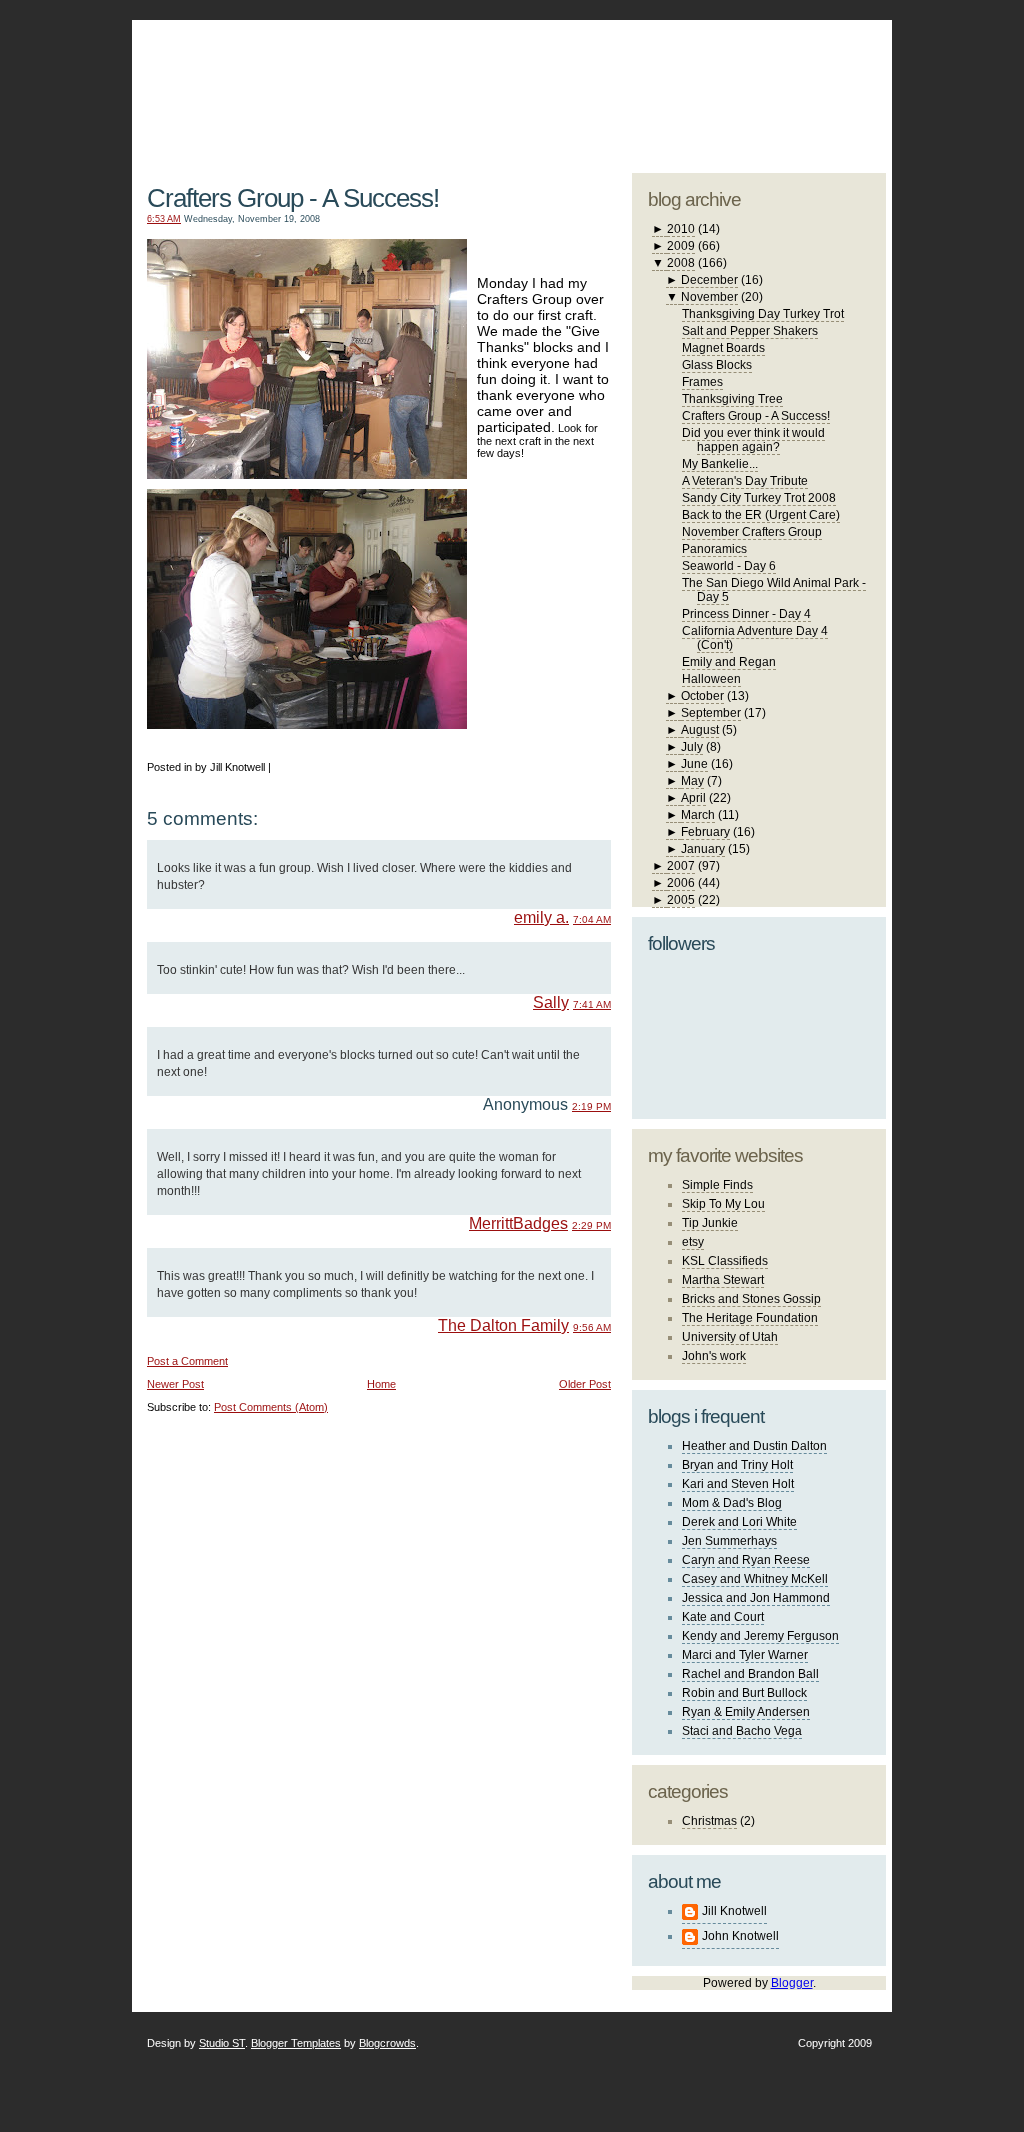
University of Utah (730, 1337)
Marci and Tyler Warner (745, 1655)
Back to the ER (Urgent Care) (761, 515)
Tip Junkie (710, 1223)
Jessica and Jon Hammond (756, 1598)
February (705, 832)
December (709, 280)
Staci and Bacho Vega (742, 1731)
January (703, 849)
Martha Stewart (723, 1280)
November (709, 297)
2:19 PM (591, 1106)
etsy (693, 1242)
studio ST (729, 86)
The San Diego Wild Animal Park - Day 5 (774, 590)
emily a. (541, 917)
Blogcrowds (387, 2043)
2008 (681, 263)
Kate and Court (723, 1617)
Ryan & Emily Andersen (746, 1712)
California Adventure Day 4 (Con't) (755, 638)
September (711, 713)
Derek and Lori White (739, 1522)
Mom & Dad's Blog (732, 1503)
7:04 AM (592, 919)
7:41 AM (592, 1004)
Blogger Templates (296, 2043)
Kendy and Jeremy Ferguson (760, 1636)
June (694, 764)
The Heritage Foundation (750, 1318)
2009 (681, 246)
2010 (681, 229)
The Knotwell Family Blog (375, 80)
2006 (681, 883)
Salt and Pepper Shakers (750, 331)
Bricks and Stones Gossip (751, 1299)
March (698, 815)
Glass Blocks (717, 365)
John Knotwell (740, 1936)
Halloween (711, 679)
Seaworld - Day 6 (729, 566)
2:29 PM (591, 1225)
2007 (681, 866)
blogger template (811, 70)
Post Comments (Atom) (271, 1407)
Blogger (792, 1983)
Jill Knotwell (734, 1911)
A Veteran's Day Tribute (745, 481)
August (700, 730)
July (692, 747)
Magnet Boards (723, 348)
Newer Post (175, 1384)
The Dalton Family (503, 1325)
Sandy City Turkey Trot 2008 (759, 498)
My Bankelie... (720, 464)
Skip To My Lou (723, 1204)
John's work (714, 1356)
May (692, 781)
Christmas (709, 1821)
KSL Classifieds (725, 1261)
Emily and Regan (729, 662)
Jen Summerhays (729, 1541)
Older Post (585, 1384)
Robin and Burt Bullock (744, 1693)
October (702, 696)
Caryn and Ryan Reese (746, 1560)
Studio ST (222, 2043)
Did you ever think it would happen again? (753, 440)
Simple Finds (717, 1185)
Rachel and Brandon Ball (750, 1674)
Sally (551, 1002)
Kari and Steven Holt (738, 1484)
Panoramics (714, 549)
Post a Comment (187, 1361)
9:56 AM (592, 1327)
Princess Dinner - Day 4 (746, 614)
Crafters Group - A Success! (293, 198)
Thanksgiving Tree (732, 399)
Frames (702, 382)
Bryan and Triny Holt (737, 1465)
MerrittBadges (518, 1223)
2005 (681, 900)
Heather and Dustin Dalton (754, 1446)
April (693, 798)
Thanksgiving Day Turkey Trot (763, 314)
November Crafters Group (752, 532)
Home (381, 1384)
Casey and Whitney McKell (755, 1579)
